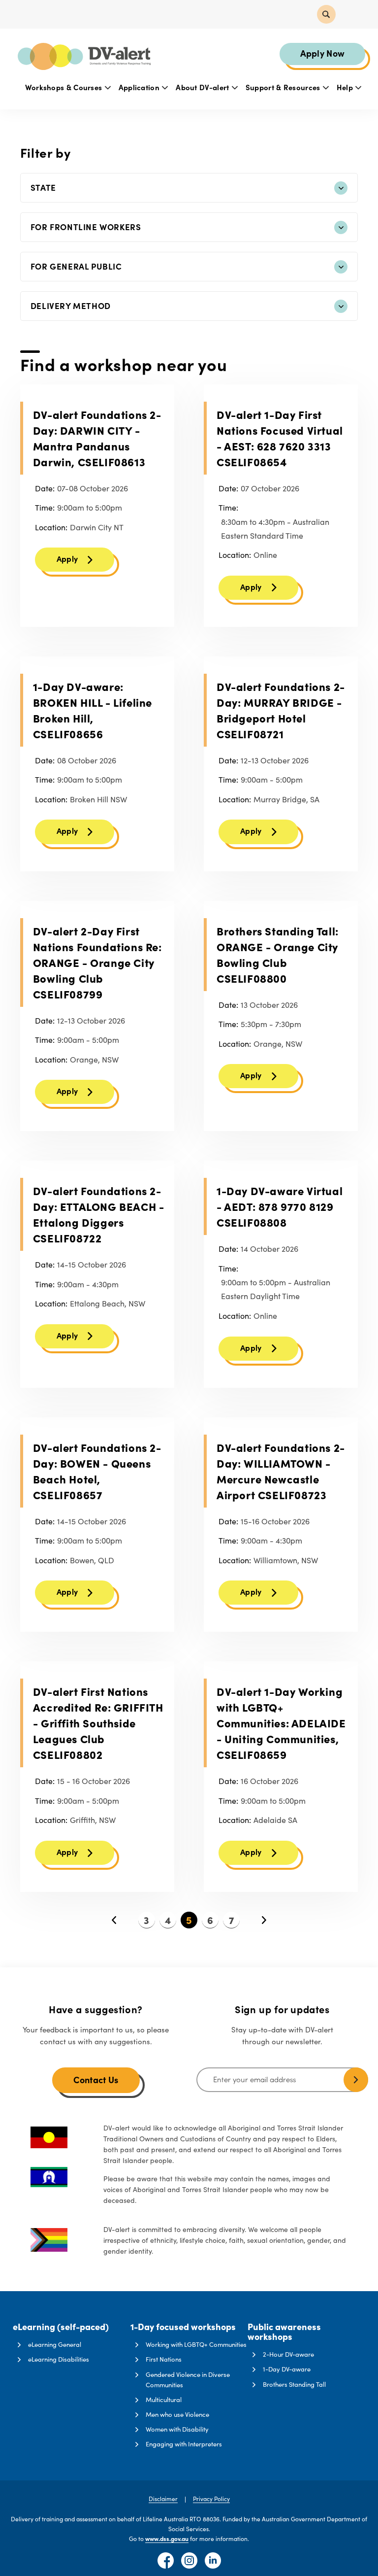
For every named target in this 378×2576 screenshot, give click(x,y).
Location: (51, 527)
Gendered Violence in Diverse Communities (188, 2380)
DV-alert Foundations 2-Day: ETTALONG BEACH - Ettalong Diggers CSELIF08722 (99, 1214)
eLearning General (55, 2344)
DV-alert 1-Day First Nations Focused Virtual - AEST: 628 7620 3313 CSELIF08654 (280, 438)
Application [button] (140, 87)
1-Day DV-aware (287, 2369)
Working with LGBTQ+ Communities (196, 2344)
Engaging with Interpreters (184, 2444)
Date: (45, 488)
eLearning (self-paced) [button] (61, 2327)
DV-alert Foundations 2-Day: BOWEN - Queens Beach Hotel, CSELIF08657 (97, 1471)
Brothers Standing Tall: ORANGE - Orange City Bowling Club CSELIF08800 (278, 954)
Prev (114, 1920)
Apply (67, 558)
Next (264, 1920)
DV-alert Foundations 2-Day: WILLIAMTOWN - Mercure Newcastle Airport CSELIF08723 (281, 1471)
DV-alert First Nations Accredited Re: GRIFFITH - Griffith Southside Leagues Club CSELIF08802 (98, 1723)
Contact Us (96, 2079)
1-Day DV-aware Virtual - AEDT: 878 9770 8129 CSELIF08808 (280, 1206)
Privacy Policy (211, 2499)
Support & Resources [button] (284, 87)
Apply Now (323, 53)
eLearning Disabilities (59, 2359)
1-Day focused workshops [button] (183, 2327)
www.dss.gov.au (167, 2539)
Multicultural (164, 2400)
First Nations (164, 2359)
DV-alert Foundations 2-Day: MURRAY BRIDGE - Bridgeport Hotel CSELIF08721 (281, 710)
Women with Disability (177, 2429)
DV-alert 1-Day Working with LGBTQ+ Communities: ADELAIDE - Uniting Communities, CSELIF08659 (281, 1723)
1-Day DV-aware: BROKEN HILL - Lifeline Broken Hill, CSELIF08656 (93, 710)
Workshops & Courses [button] (65, 87)
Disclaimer (163, 2499)
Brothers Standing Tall (294, 2384)
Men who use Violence (177, 2414)
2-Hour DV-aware (288, 2354)
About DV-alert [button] (204, 87)
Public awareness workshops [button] (284, 2332)
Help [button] (346, 87)
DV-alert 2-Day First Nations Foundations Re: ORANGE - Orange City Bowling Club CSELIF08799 (97, 962)
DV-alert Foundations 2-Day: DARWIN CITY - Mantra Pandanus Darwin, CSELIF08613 (97, 438)
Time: (45, 507)
